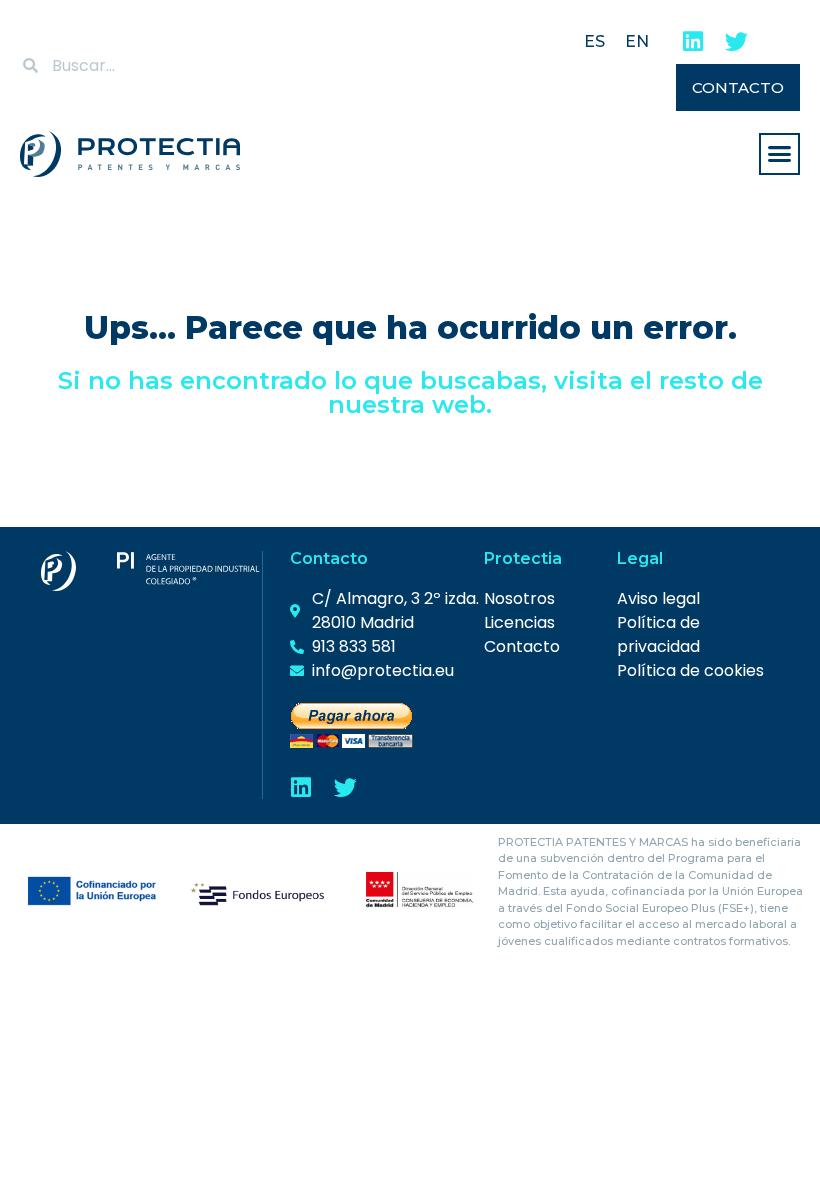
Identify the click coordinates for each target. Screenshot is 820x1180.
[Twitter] (736, 41)
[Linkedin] (692, 41)
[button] (780, 154)
